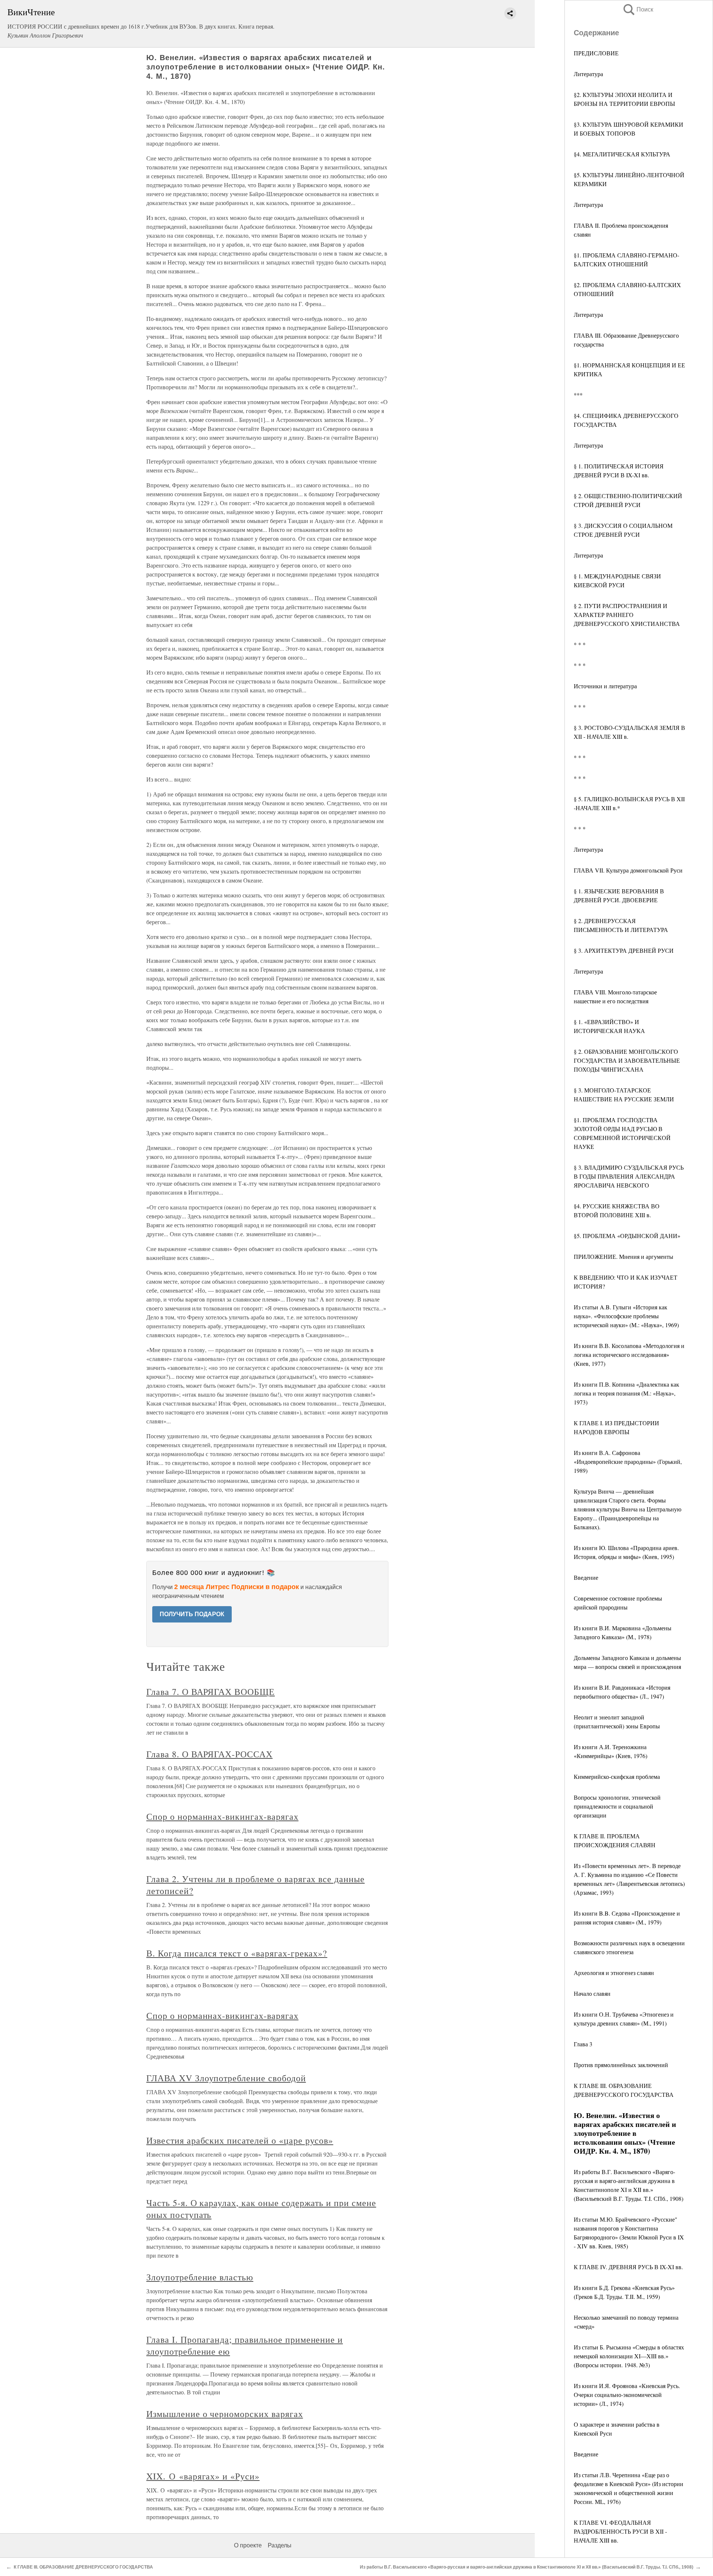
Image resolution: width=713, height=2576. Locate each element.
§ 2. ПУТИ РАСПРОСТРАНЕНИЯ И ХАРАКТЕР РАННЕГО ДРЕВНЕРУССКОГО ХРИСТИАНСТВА (627, 615)
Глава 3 (583, 2044)
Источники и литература (605, 686)
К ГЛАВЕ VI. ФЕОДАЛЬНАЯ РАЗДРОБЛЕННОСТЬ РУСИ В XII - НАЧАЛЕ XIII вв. (620, 2531)
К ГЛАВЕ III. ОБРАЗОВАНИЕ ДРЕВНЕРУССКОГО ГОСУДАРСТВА (83, 2567)
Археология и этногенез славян (614, 1973)
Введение (586, 1577)
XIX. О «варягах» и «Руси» (203, 2476)
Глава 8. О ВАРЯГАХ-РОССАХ (209, 1754)
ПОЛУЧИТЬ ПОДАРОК (192, 1614)
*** (578, 395)
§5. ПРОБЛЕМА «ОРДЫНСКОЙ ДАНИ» (627, 1236)
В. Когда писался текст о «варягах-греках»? (237, 1953)
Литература (588, 74)
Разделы (280, 2545)
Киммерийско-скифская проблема (617, 1776)
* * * (580, 644)
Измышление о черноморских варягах (225, 2414)
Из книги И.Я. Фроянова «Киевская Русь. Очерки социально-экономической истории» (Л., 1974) (627, 2395)
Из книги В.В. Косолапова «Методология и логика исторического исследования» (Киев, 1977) (629, 1354)
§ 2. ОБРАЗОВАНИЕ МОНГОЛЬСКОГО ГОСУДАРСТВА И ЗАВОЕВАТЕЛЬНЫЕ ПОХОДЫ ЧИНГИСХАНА (627, 1060)
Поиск (638, 9)
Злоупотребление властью (200, 2277)
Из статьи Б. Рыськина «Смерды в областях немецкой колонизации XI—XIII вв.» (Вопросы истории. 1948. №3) (629, 2356)
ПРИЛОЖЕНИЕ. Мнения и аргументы (624, 1256)
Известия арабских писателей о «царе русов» (240, 2140)
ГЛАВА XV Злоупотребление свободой (226, 2078)
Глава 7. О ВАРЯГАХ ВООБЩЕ (211, 1692)
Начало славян (592, 1993)
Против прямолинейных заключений (621, 2065)
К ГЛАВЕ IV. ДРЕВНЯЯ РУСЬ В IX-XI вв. (628, 2267)
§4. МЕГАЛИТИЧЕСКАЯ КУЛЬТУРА (622, 154)
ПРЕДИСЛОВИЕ (596, 53)
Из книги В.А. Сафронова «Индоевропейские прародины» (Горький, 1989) (628, 1461)
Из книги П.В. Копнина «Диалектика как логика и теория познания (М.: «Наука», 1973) (626, 1393)
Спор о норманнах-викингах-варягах (222, 1816)
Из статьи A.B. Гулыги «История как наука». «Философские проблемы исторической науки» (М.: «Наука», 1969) (626, 1316)
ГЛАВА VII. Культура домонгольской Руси (628, 870)
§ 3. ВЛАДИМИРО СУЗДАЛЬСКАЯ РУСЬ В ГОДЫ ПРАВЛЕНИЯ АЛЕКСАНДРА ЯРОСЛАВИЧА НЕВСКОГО (629, 1176)
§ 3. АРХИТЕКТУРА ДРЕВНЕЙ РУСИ (624, 950)
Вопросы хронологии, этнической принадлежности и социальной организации (617, 1806)
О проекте (248, 2545)
